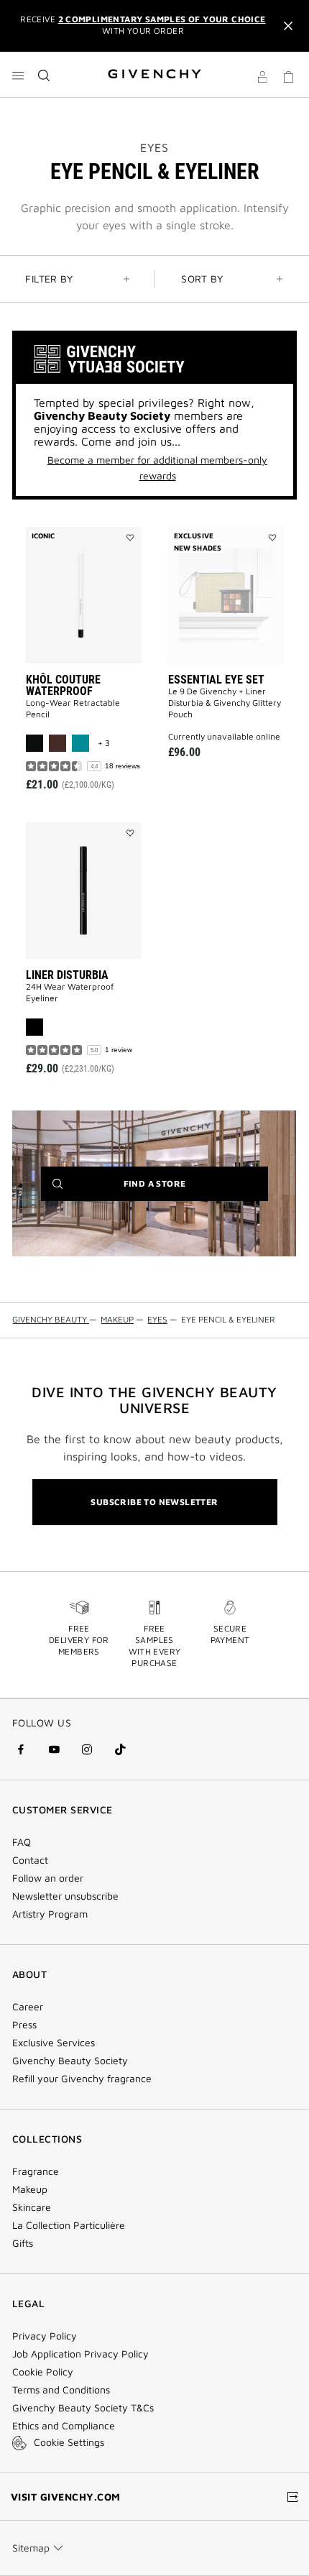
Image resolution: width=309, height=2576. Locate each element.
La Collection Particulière (69, 2225)
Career (28, 2007)
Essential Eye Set (216, 680)
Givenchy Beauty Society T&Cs (83, 2408)
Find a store (177, 1189)
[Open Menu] (18, 75)
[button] (262, 79)
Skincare (32, 2207)
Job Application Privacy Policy (80, 2354)
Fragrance (36, 2171)
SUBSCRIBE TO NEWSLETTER (154, 1502)
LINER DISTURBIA (67, 975)
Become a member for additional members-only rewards (157, 468)
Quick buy (95, 718)
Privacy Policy (45, 2336)
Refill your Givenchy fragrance (82, 2079)
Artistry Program (50, 1914)
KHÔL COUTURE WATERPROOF (63, 685)
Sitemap (31, 2548)
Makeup (30, 2189)
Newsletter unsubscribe (65, 1896)
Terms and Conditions (61, 2390)
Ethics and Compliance (64, 2426)
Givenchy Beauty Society (70, 2061)
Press (24, 2025)
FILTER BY (49, 279)
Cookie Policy (43, 2372)
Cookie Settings (69, 2442)
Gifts (23, 2243)
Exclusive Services (54, 2043)
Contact (30, 1860)
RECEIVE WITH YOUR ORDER (143, 25)
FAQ (22, 1842)
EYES (154, 147)
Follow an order (48, 1878)
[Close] (288, 26)
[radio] (34, 743)
